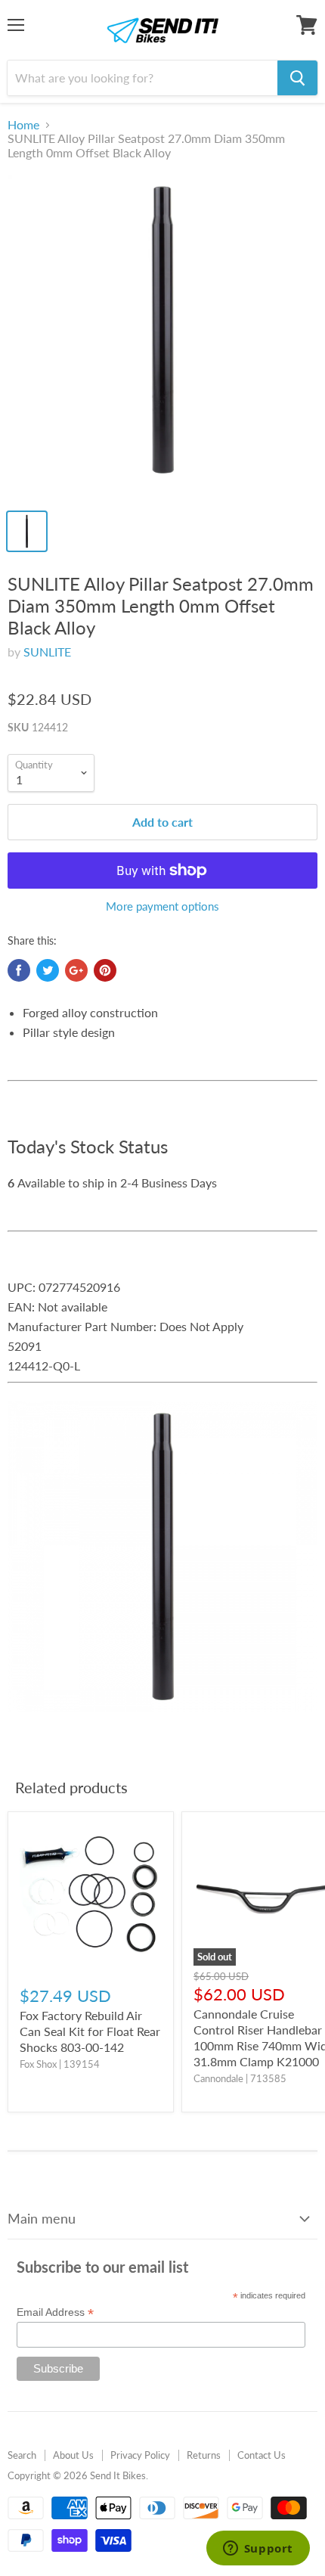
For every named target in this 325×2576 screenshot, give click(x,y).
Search (22, 2455)
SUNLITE (47, 652)
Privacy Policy (140, 2455)
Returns (204, 2455)
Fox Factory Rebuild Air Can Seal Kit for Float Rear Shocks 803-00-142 (90, 2031)
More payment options (162, 906)
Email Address (55, 2312)
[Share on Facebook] (19, 970)
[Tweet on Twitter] (48, 970)
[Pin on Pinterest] (105, 970)
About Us (73, 2455)
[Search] (297, 78)
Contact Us (262, 2455)
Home (23, 125)
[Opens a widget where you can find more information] (258, 2550)
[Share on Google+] (76, 970)
